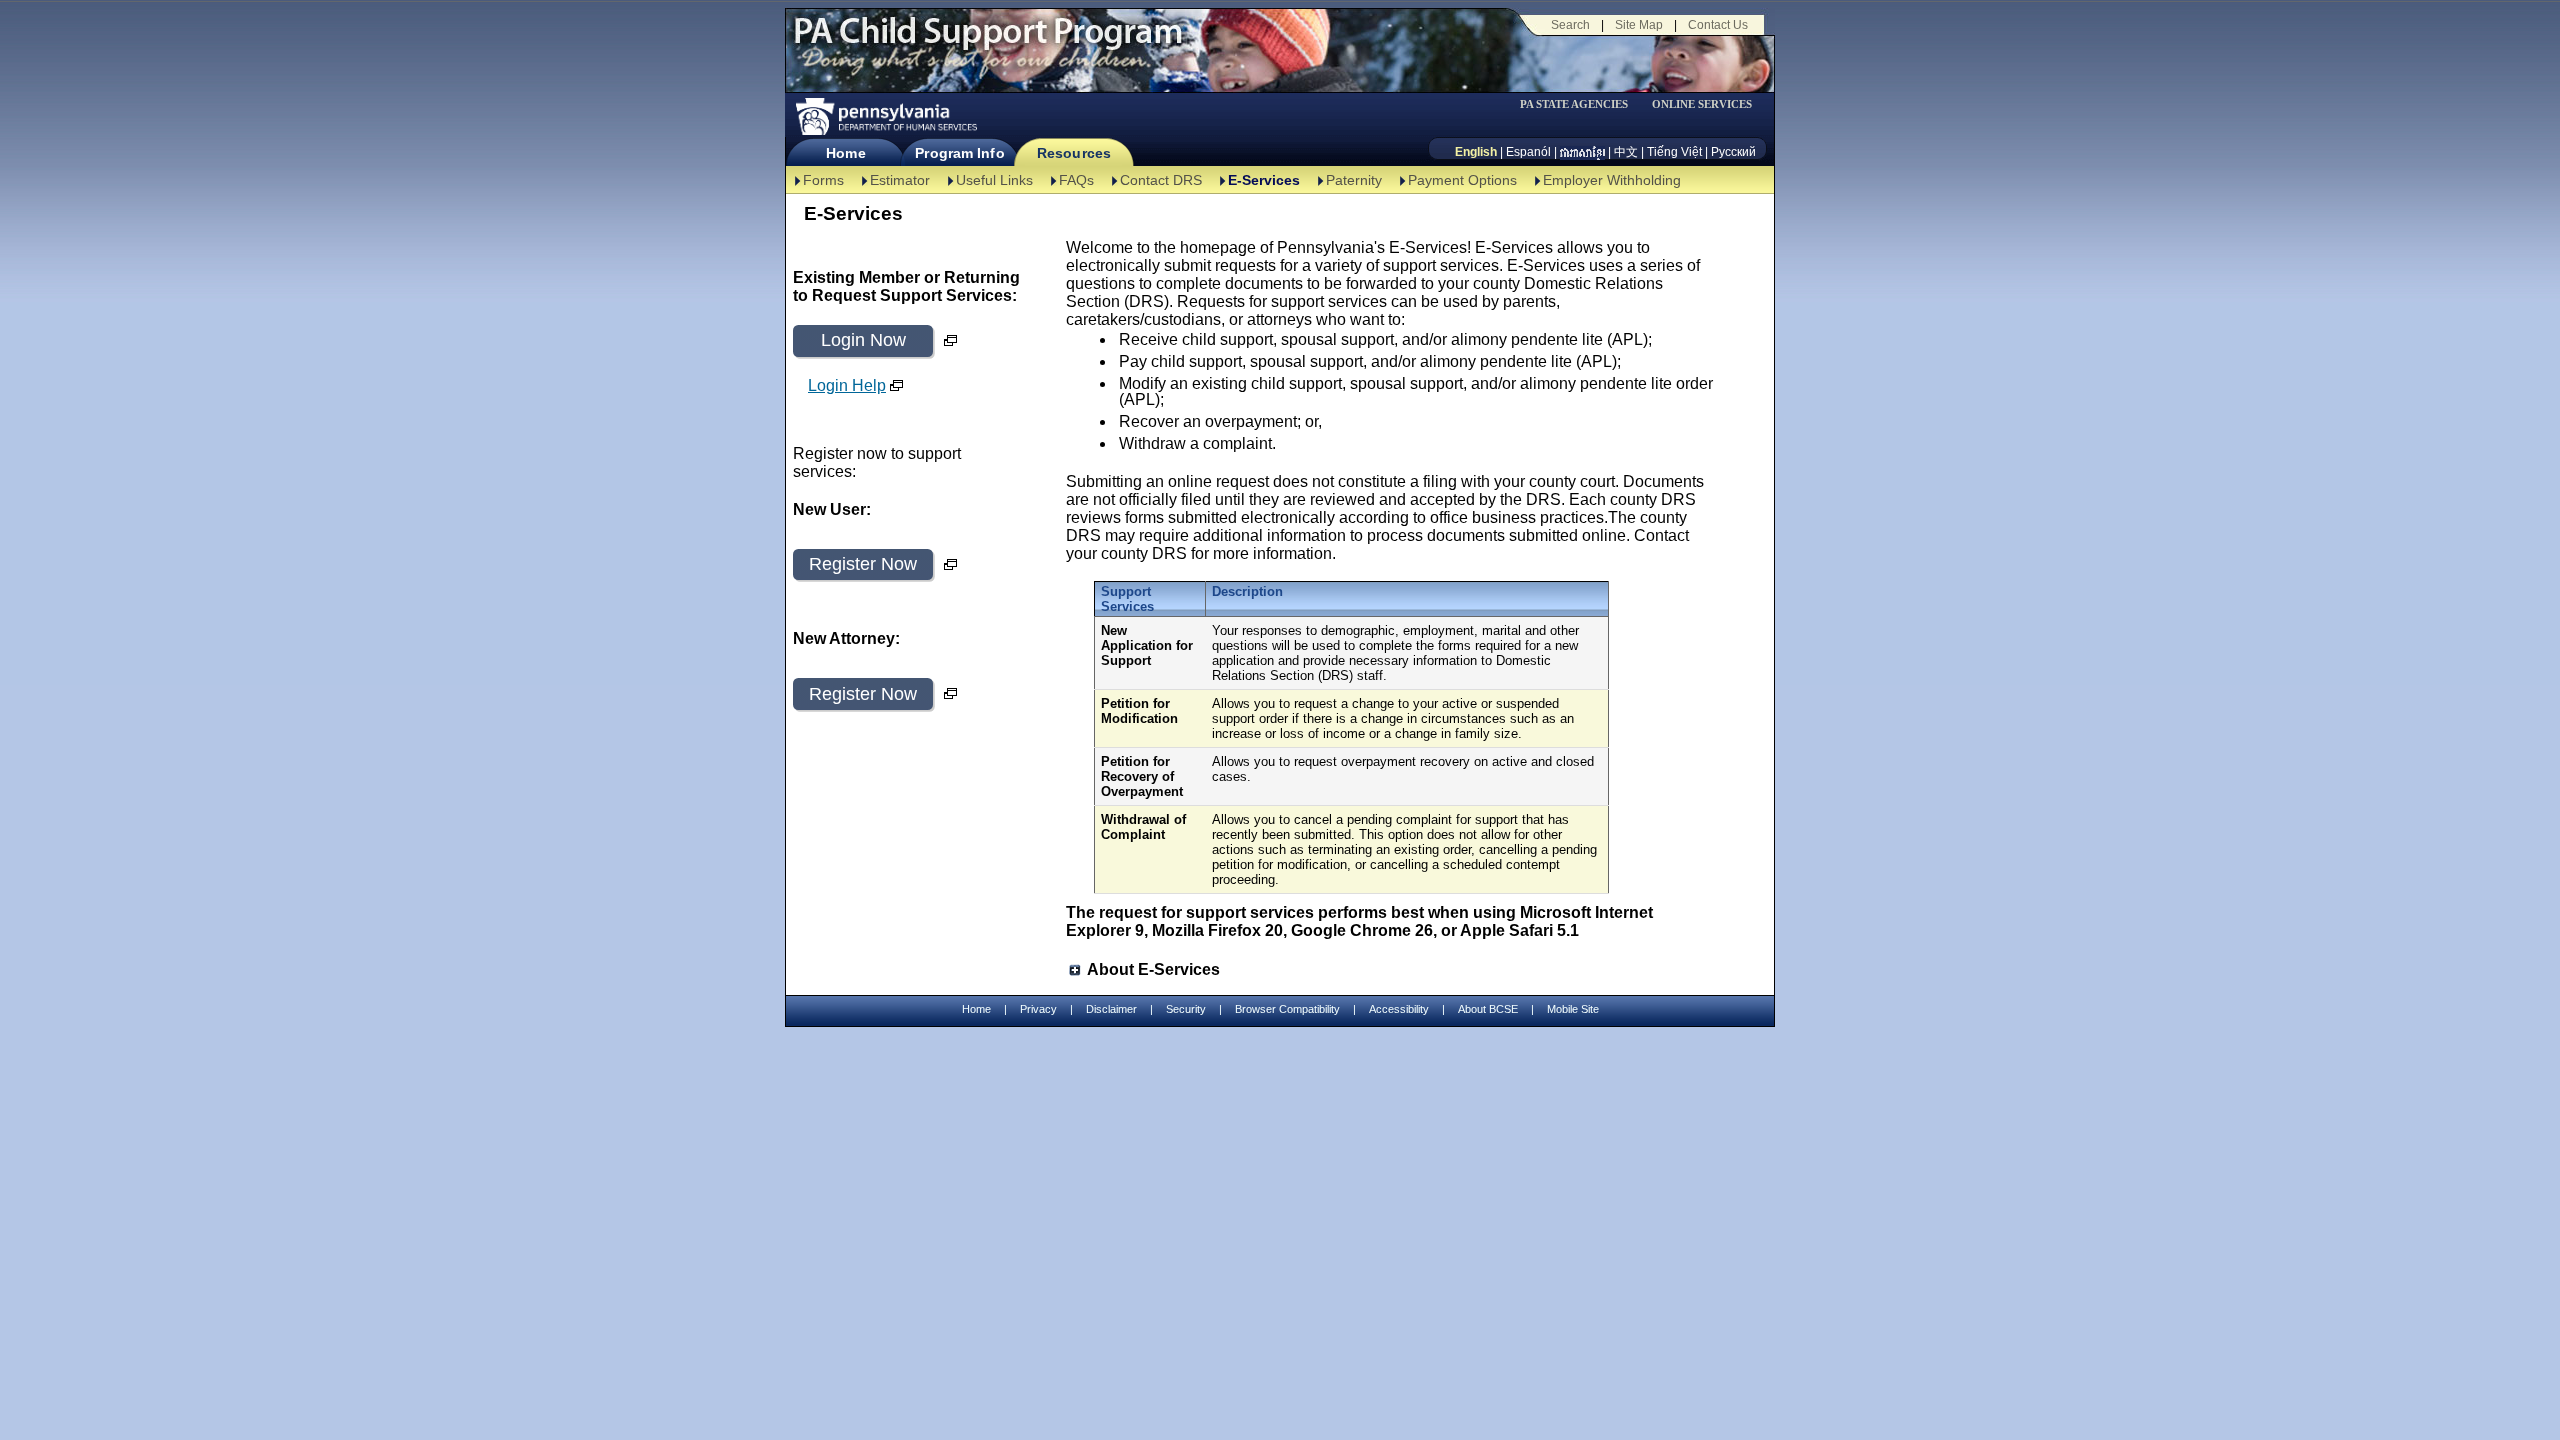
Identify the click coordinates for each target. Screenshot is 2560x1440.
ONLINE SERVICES (1702, 104)
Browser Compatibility (1287, 1009)
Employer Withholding (1612, 180)
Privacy (1038, 1009)
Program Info (959, 153)
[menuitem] (1581, 104)
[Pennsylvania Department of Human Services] (885, 116)
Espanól (1528, 152)
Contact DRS (1161, 180)
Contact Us (1718, 25)
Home (845, 153)
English (1476, 152)
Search (1570, 25)
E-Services (1264, 180)
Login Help (847, 385)
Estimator (900, 180)
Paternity (1354, 180)
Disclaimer (1111, 1009)
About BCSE (1488, 1009)
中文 (1626, 152)
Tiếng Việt (1674, 152)
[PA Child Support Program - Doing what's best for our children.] (988, 43)
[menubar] (1581, 104)
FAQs (1076, 180)
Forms (823, 180)
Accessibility (1399, 1009)
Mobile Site (1573, 1009)
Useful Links (994, 180)
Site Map (1639, 25)
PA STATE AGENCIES (1574, 104)
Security (1186, 1009)
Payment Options (1462, 180)
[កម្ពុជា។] (1582, 152)
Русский (1733, 152)
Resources (1074, 153)
